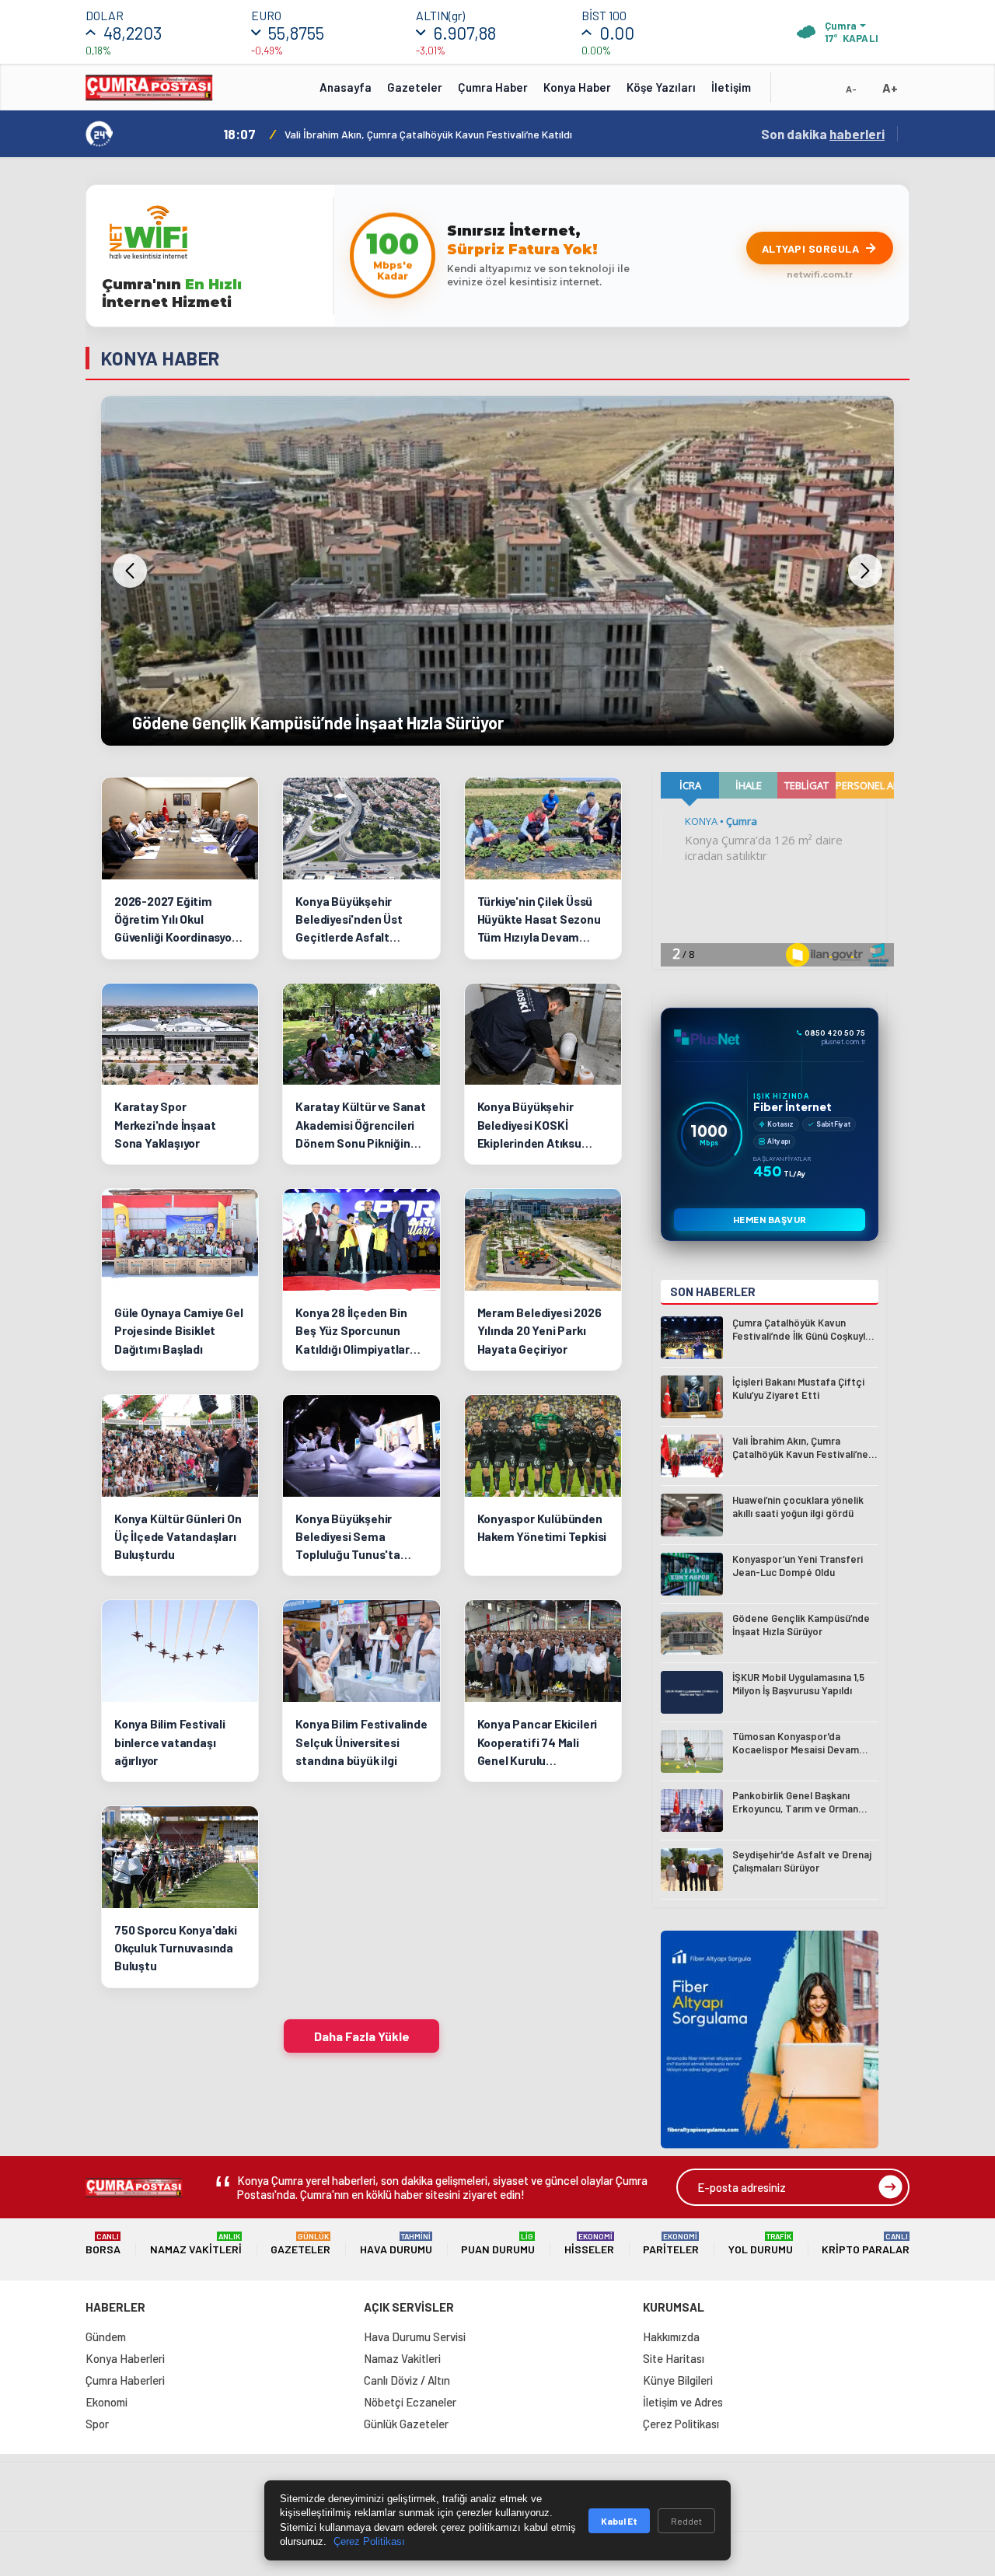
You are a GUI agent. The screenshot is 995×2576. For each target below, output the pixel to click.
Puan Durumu (498, 2244)
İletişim (731, 87)
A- (851, 89)
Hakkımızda (671, 2337)
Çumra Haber (493, 87)
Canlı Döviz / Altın (407, 2380)
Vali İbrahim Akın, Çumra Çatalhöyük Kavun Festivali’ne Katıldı (428, 134)
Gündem (106, 2337)
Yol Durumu (761, 2244)
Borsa (103, 2244)
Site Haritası (674, 2358)
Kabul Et (619, 2521)
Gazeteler (415, 87)
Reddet (686, 2521)
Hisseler (589, 2244)
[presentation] (130, 571)
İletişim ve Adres (683, 2402)
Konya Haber (577, 87)
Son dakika (823, 134)
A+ (890, 87)
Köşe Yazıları (661, 87)
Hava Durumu (396, 2244)
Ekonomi (106, 2402)
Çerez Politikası (681, 2424)
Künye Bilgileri (678, 2380)
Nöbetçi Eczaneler (410, 2402)
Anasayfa (346, 87)
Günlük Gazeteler (406, 2424)
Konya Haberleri (125, 2358)
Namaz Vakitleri (196, 2244)
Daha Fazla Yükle (362, 2036)
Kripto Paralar (866, 2244)
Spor (97, 2424)
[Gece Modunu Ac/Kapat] (820, 93)
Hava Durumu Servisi (415, 2337)
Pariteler (671, 2244)
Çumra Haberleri (125, 2380)
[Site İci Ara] (794, 93)
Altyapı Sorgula (811, 248)
